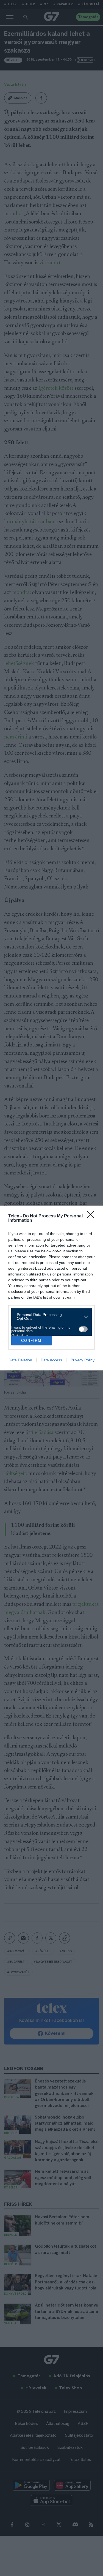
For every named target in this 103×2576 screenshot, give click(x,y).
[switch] (83, 1329)
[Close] (92, 1216)
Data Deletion (20, 1360)
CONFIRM (31, 1341)
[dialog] (51, 1288)
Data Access (51, 1360)
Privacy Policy (83, 1360)
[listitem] (49, 1316)
